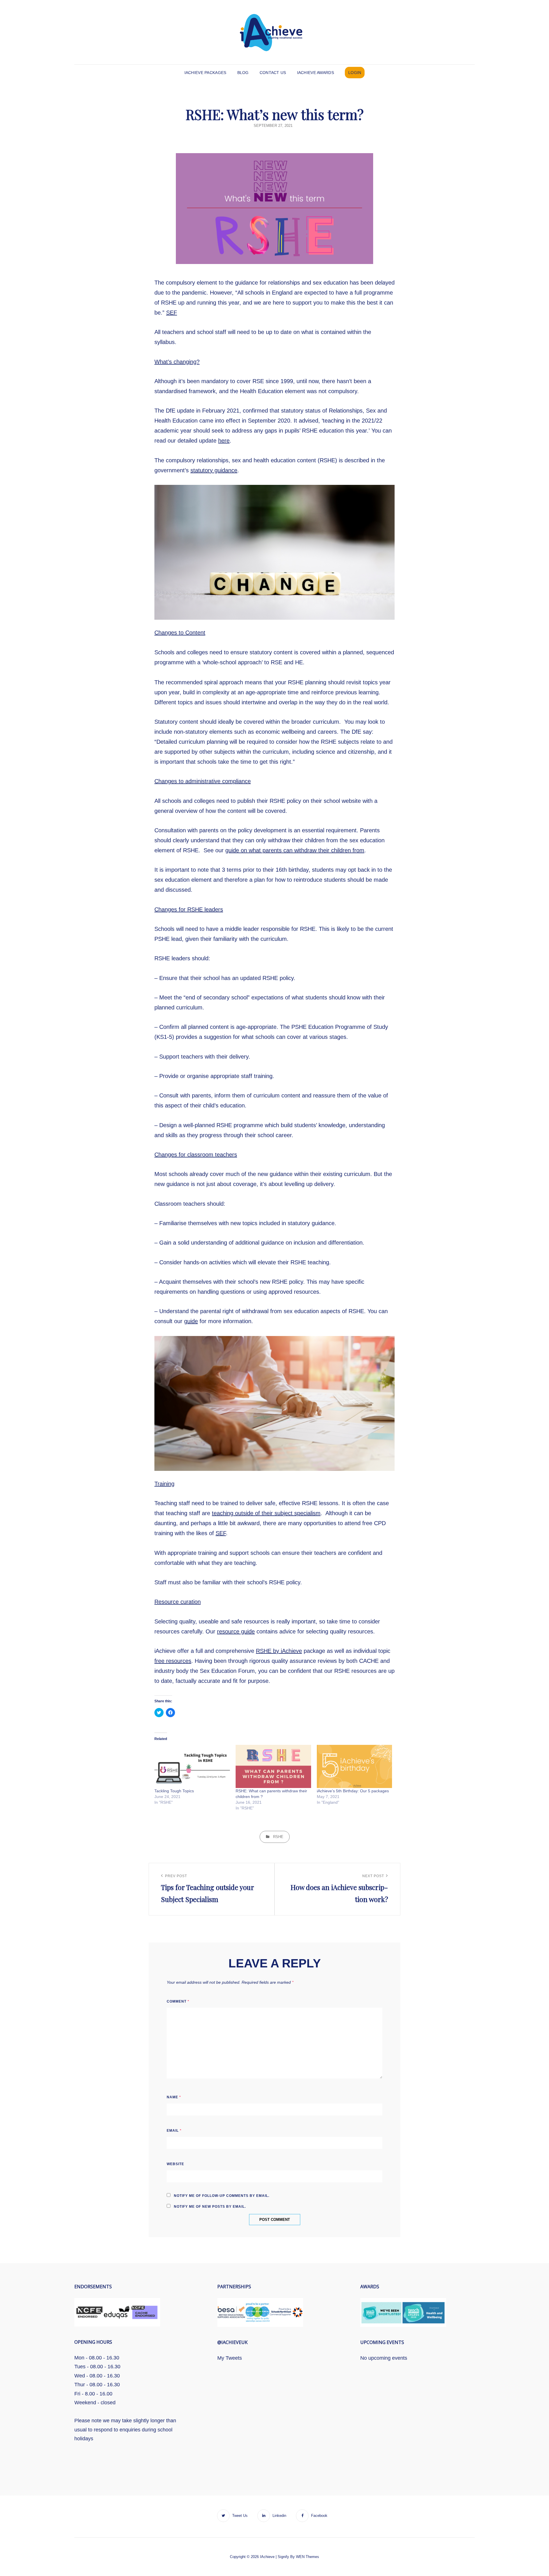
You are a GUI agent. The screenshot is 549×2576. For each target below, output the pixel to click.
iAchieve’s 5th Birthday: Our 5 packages (353, 1791)
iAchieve (267, 2557)
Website (175, 2164)
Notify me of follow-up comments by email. (222, 2196)
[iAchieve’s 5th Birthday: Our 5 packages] (355, 1766)
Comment (178, 2001)
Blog (243, 73)
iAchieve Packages (205, 73)
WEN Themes (308, 2557)
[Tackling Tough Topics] (192, 1766)
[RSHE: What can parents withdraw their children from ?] (273, 1766)
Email (174, 2131)
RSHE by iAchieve (279, 1651)
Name (174, 2097)
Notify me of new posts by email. (210, 2207)
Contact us (273, 73)
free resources (173, 1661)
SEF (172, 313)
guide (191, 1321)
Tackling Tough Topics (174, 1791)
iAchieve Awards (316, 73)
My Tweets (230, 2358)
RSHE (278, 1837)
